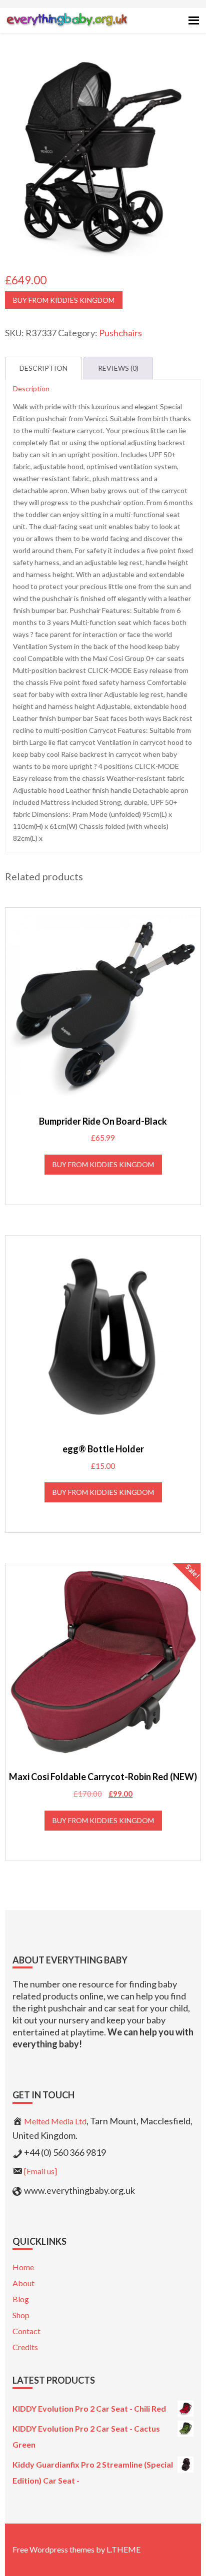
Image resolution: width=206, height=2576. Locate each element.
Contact (26, 2331)
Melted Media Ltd (55, 2121)
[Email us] (40, 2171)
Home (23, 2267)
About (23, 2283)
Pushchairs (120, 333)
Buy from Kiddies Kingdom (64, 300)
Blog (21, 2299)
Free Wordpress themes (53, 2549)
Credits (25, 2347)
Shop (21, 2315)
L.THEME (123, 2549)
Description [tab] (43, 368)
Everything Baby (67, 28)
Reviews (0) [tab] (118, 368)
